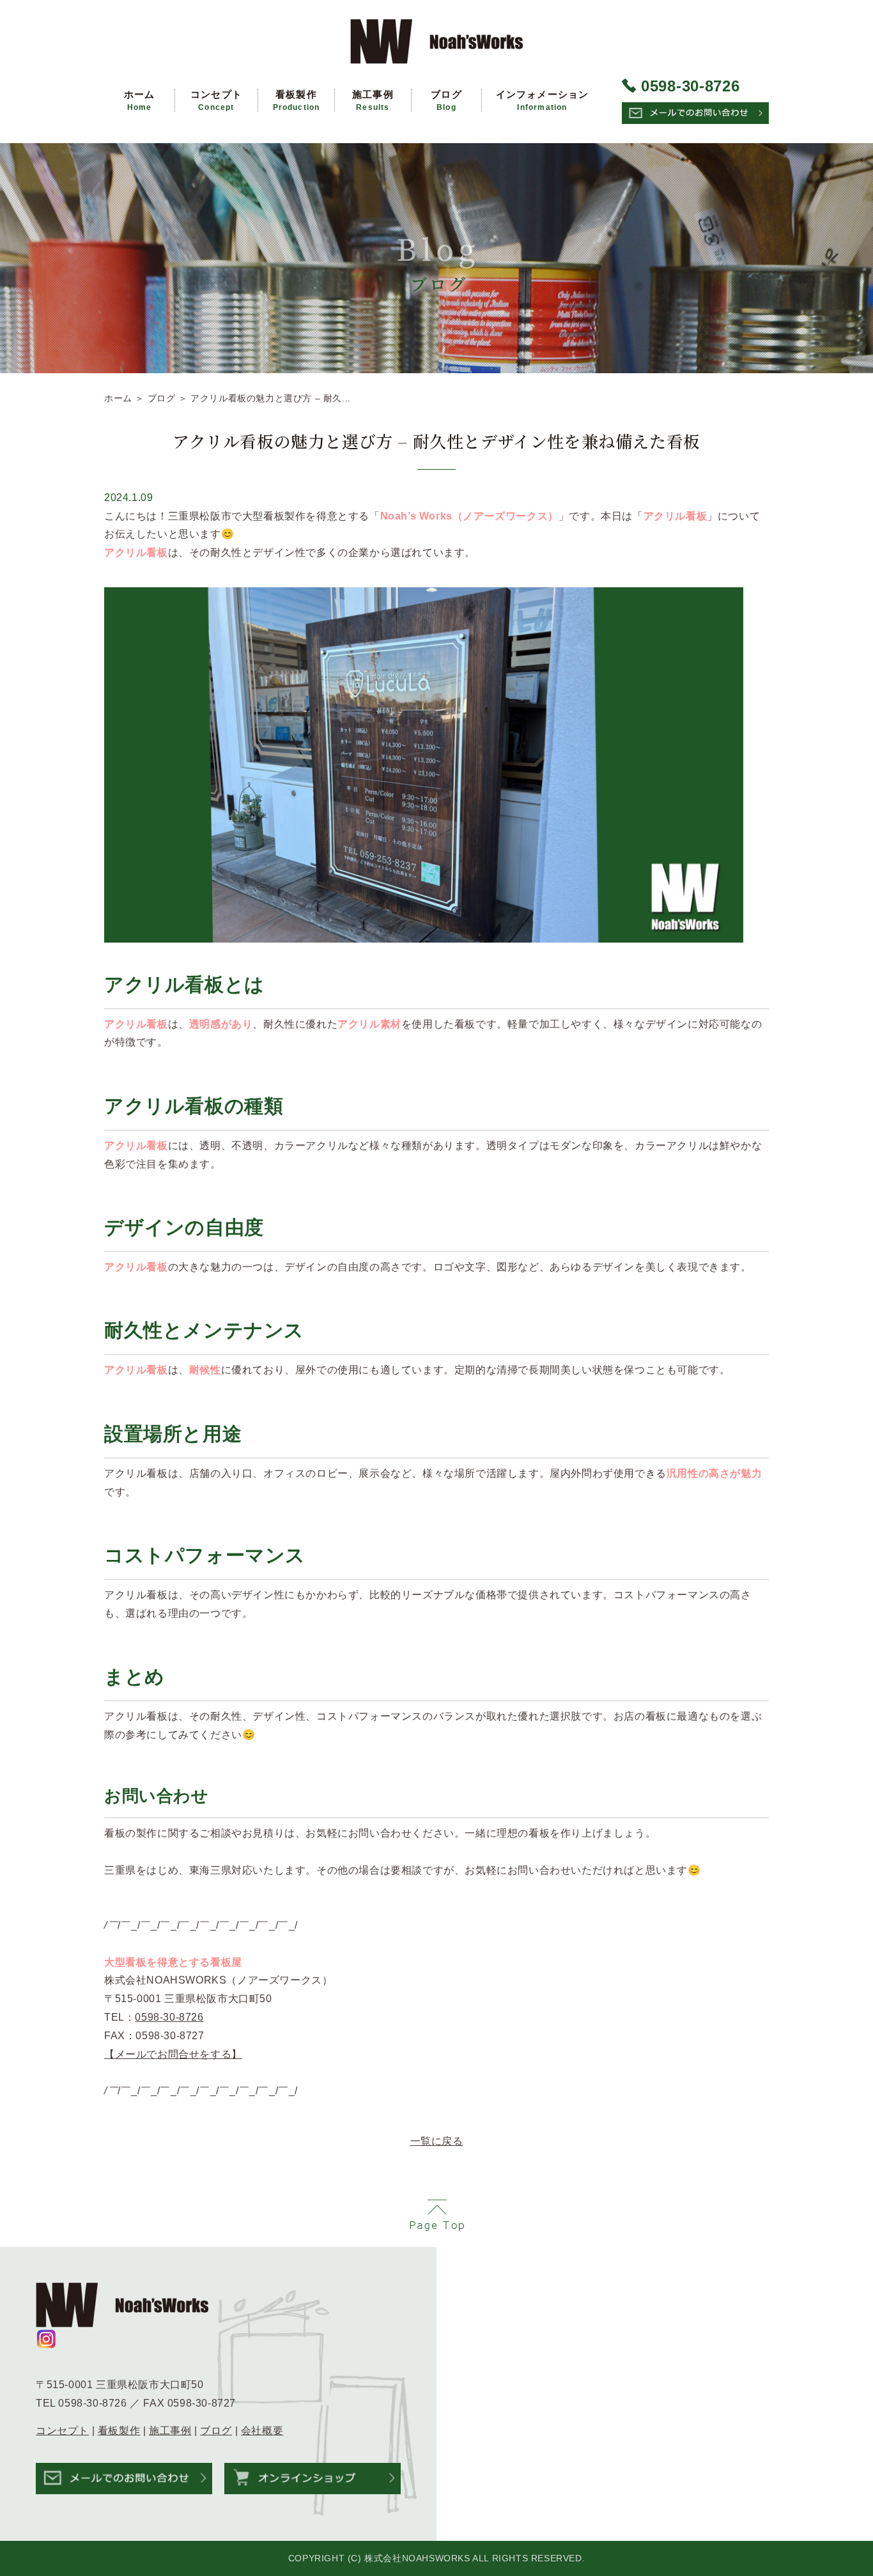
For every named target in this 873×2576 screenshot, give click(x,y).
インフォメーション (543, 100)
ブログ (446, 100)
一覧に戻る (437, 2141)
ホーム (140, 100)
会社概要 (262, 2431)
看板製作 (297, 100)
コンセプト (216, 100)
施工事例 (373, 100)
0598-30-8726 (169, 2017)
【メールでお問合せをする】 (173, 2054)
